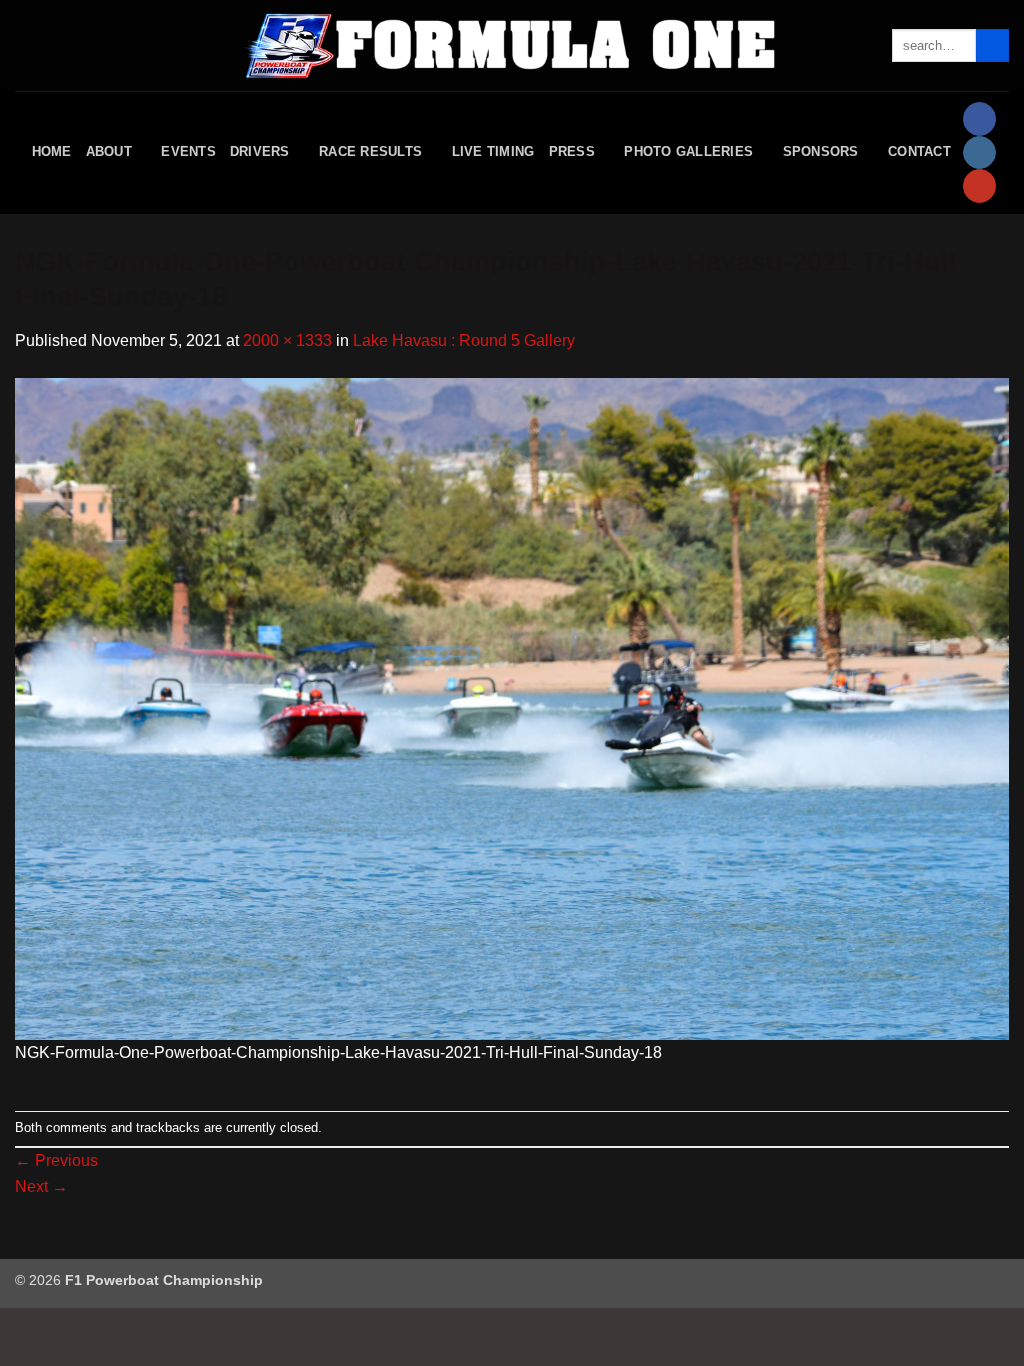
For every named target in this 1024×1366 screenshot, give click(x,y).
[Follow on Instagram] (979, 153)
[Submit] (992, 46)
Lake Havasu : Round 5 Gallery (464, 340)
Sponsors (821, 151)
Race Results (370, 151)
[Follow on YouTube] (979, 186)
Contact (919, 151)
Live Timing (493, 151)
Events (188, 151)
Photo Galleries (688, 151)
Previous (56, 1160)
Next (41, 1186)
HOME (52, 151)
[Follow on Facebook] (979, 119)
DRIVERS (260, 151)
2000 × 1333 (287, 340)
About (109, 151)
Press (572, 151)
